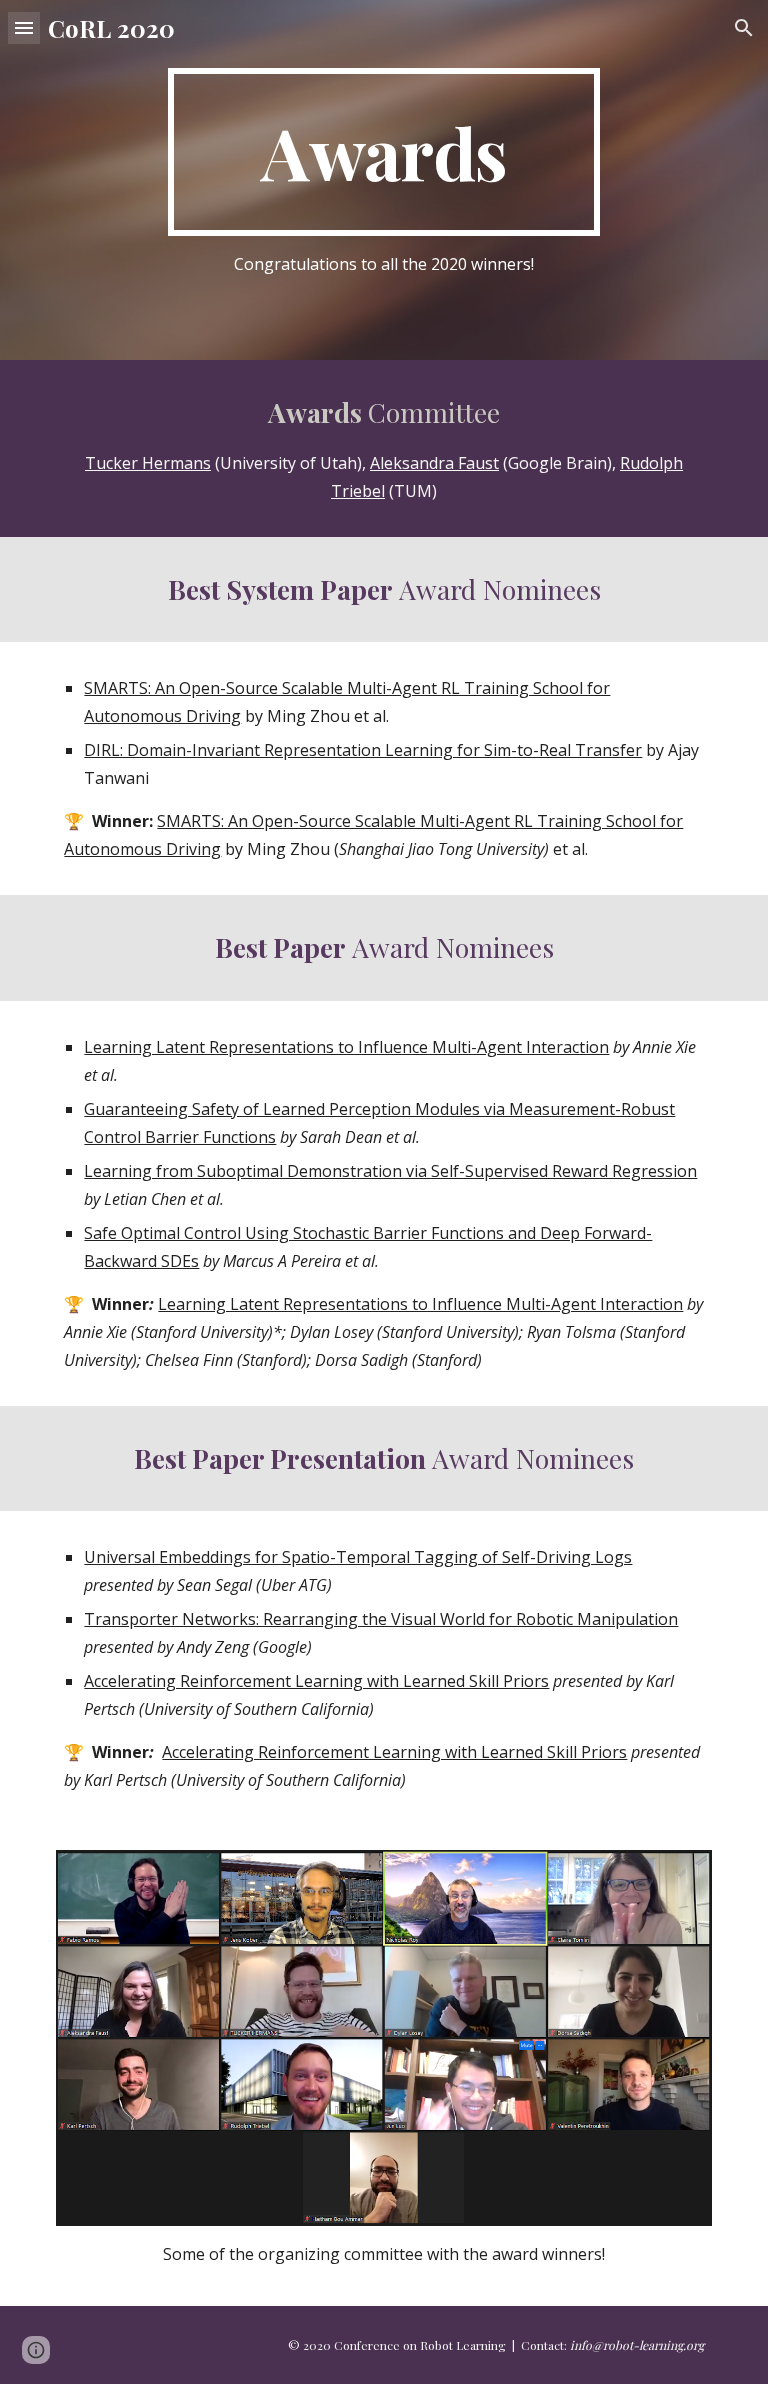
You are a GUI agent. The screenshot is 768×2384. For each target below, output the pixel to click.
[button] (24, 27)
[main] (383, 152)
